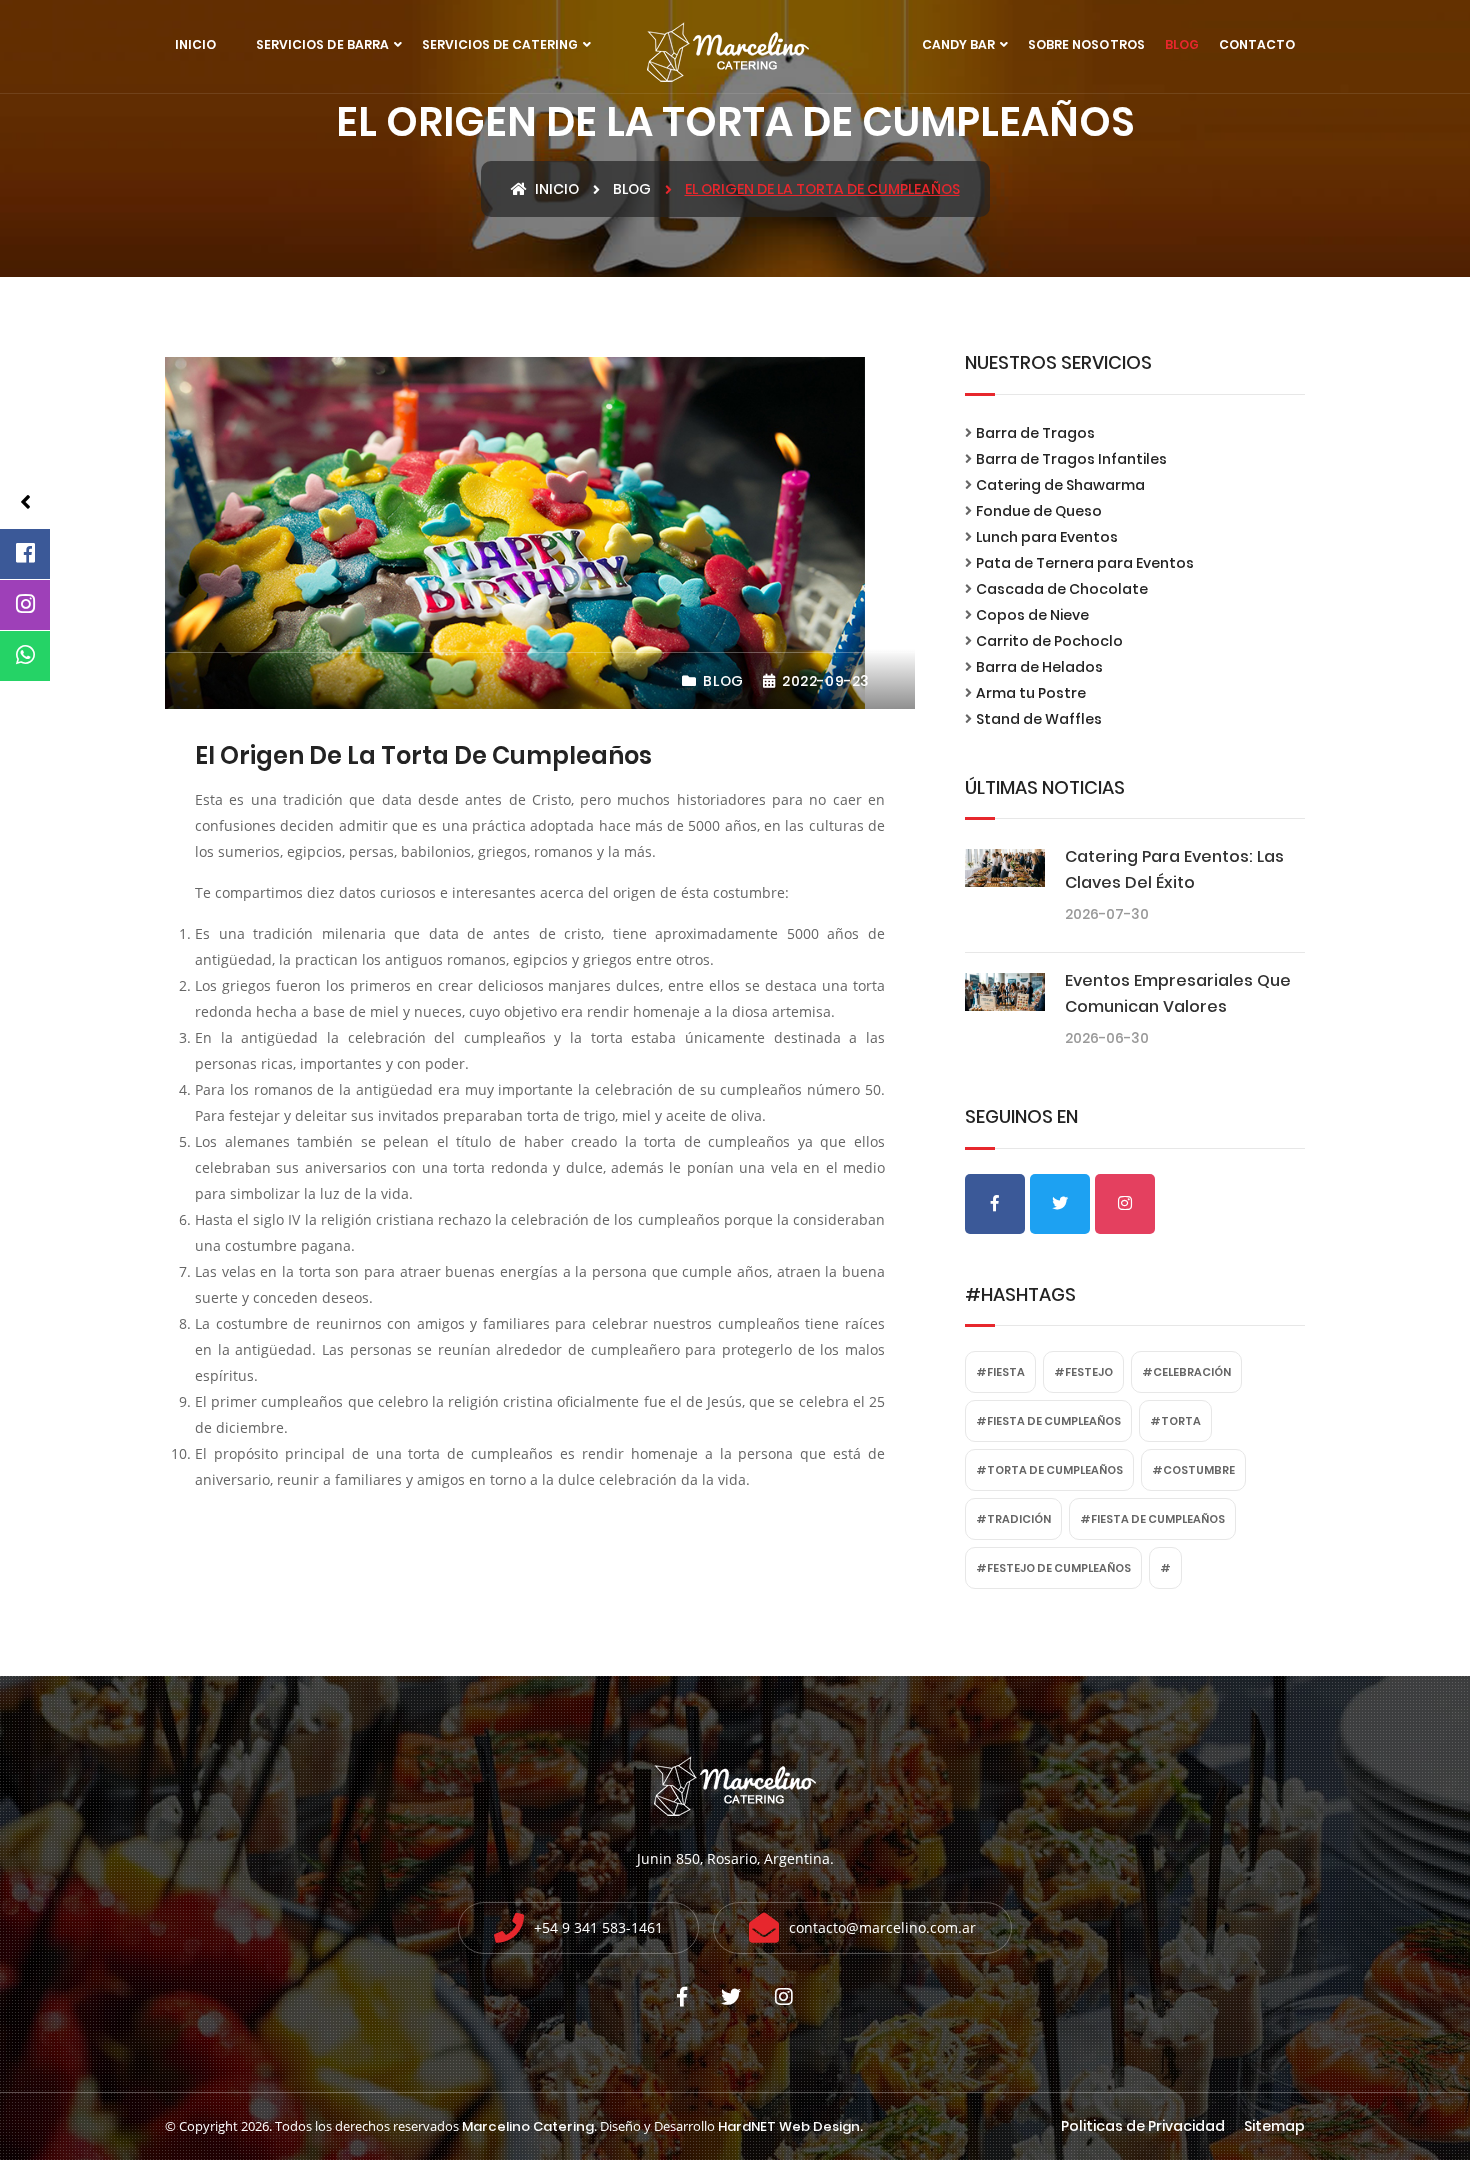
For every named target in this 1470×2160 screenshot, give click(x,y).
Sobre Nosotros (1086, 44)
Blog (1182, 44)
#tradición (1013, 1519)
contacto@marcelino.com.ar (882, 1927)
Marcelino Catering (528, 2126)
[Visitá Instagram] (25, 605)
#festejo (1083, 1372)
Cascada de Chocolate (1062, 589)
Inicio (195, 44)
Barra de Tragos (1035, 433)
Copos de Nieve (1032, 615)
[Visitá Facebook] (25, 554)
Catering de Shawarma (1060, 485)
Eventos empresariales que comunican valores (1178, 993)
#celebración (1186, 1372)
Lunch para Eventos (1047, 537)
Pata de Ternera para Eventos (1085, 563)
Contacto (1257, 44)
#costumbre (1193, 1470)
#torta (1175, 1421)
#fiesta (1000, 1372)
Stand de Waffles (1039, 719)
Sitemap (1274, 2126)
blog (632, 189)
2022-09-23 (824, 681)
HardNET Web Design (789, 2126)
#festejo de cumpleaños (1053, 1568)
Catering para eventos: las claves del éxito (1174, 869)
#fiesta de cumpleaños (1048, 1421)
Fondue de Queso (1039, 511)
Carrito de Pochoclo (1049, 641)
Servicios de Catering (500, 44)
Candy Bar (958, 44)
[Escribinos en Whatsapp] (25, 656)
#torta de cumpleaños (1049, 1470)
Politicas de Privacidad (1143, 2126)
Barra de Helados (1039, 667)
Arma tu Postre (1031, 693)
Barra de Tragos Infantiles (1071, 459)
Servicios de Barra (322, 44)
